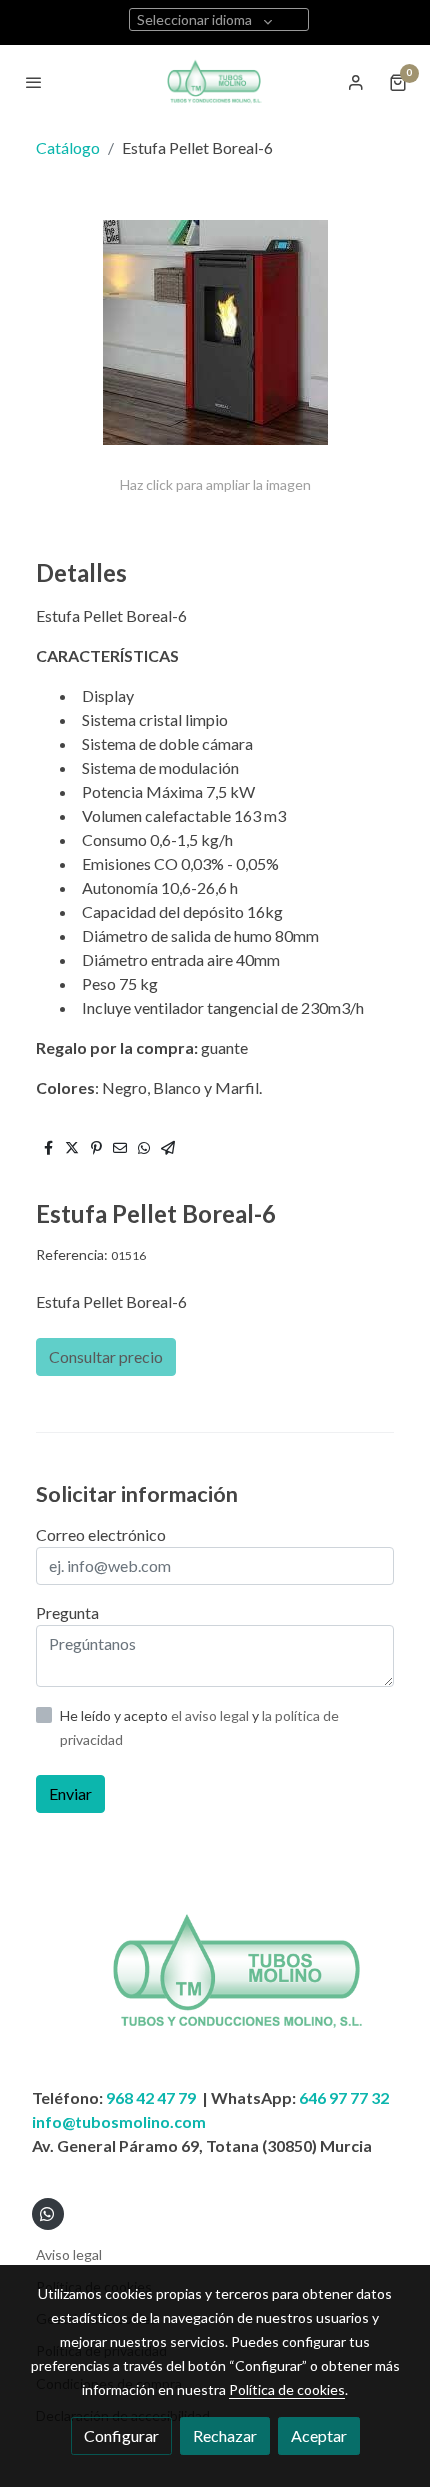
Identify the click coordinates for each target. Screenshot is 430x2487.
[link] (215, 82)
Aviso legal (69, 2254)
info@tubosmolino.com (119, 2121)
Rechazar (225, 2435)
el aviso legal (211, 1715)
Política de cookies (287, 2389)
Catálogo (68, 147)
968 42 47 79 (151, 2097)
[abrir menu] (34, 82)
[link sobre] (215, 1985)
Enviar (70, 1793)
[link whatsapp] (47, 2213)
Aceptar (319, 2435)
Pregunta (67, 1612)
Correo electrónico (101, 1534)
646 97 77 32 (344, 2097)
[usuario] (356, 82)
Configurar (121, 2435)
